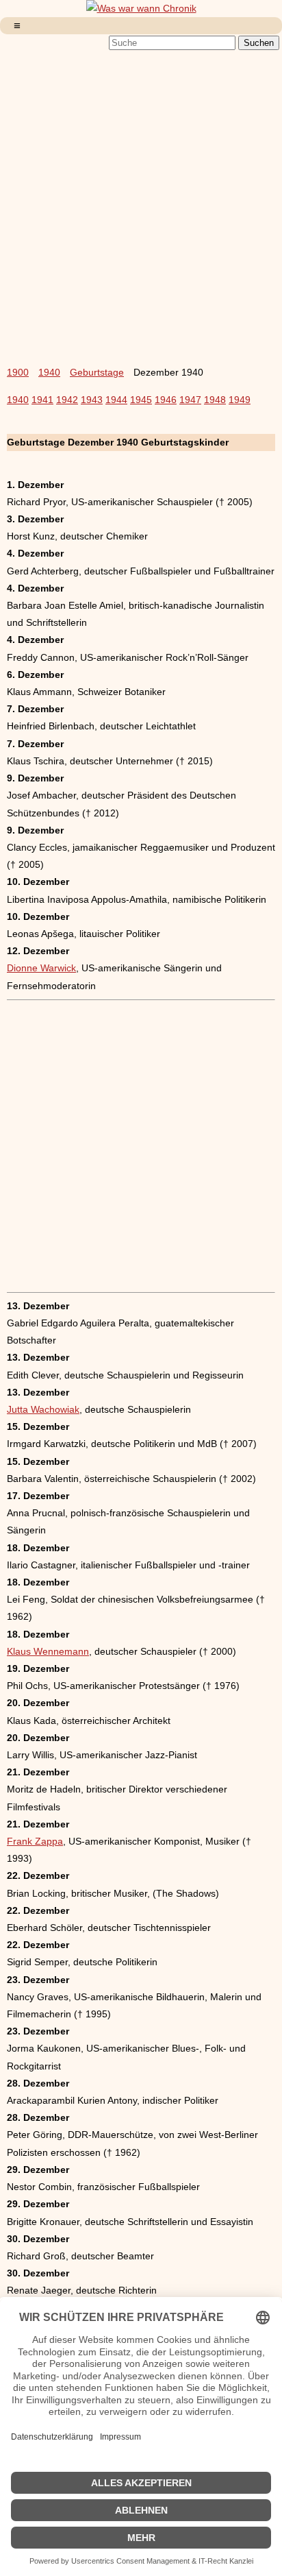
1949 (240, 400)
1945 (141, 400)
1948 (215, 400)
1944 (116, 400)
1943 (92, 400)
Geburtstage (97, 372)
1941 (42, 400)
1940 (49, 372)
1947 (190, 400)
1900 (18, 372)
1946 (166, 400)
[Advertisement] (141, 199)
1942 (67, 400)
